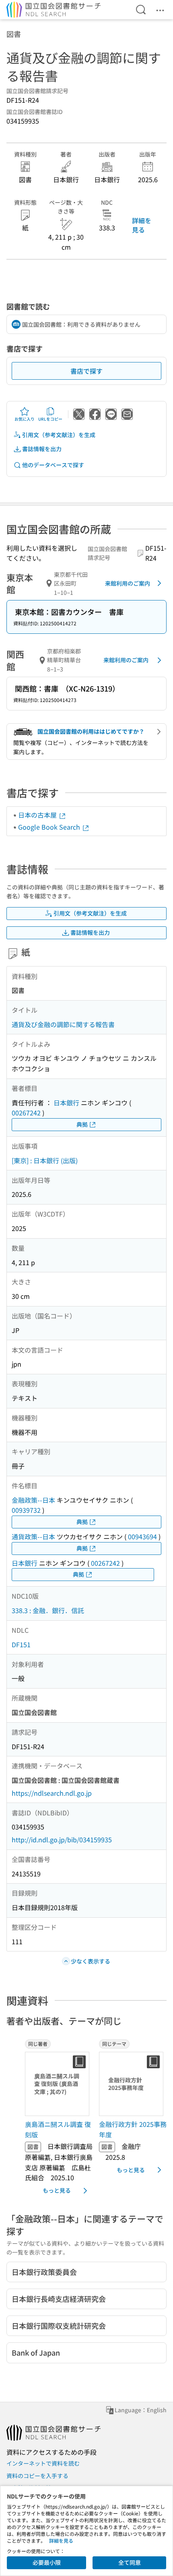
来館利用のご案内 (128, 583)
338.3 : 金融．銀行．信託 (48, 1610)
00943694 (142, 1536)
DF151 (21, 1644)
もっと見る (57, 2190)
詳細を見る (142, 225)
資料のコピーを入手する (37, 2476)
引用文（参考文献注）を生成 (59, 435)
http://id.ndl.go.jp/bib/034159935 (62, 1839)
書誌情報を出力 (42, 449)
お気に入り (25, 419)
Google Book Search (50, 827)
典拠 (82, 1124)
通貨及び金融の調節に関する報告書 (63, 1024)
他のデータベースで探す (53, 465)
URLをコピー (50, 419)
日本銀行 (66, 1103)
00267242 (26, 1113)
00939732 (26, 1510)
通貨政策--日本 (33, 1536)
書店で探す (86, 371)
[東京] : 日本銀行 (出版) (45, 1160)
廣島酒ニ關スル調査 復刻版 (58, 2129)
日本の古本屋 (38, 815)
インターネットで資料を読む (43, 2463)
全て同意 (130, 2562)
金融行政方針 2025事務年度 (133, 2129)
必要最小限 (47, 2562)
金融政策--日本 (33, 1500)
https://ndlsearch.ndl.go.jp (52, 1793)
